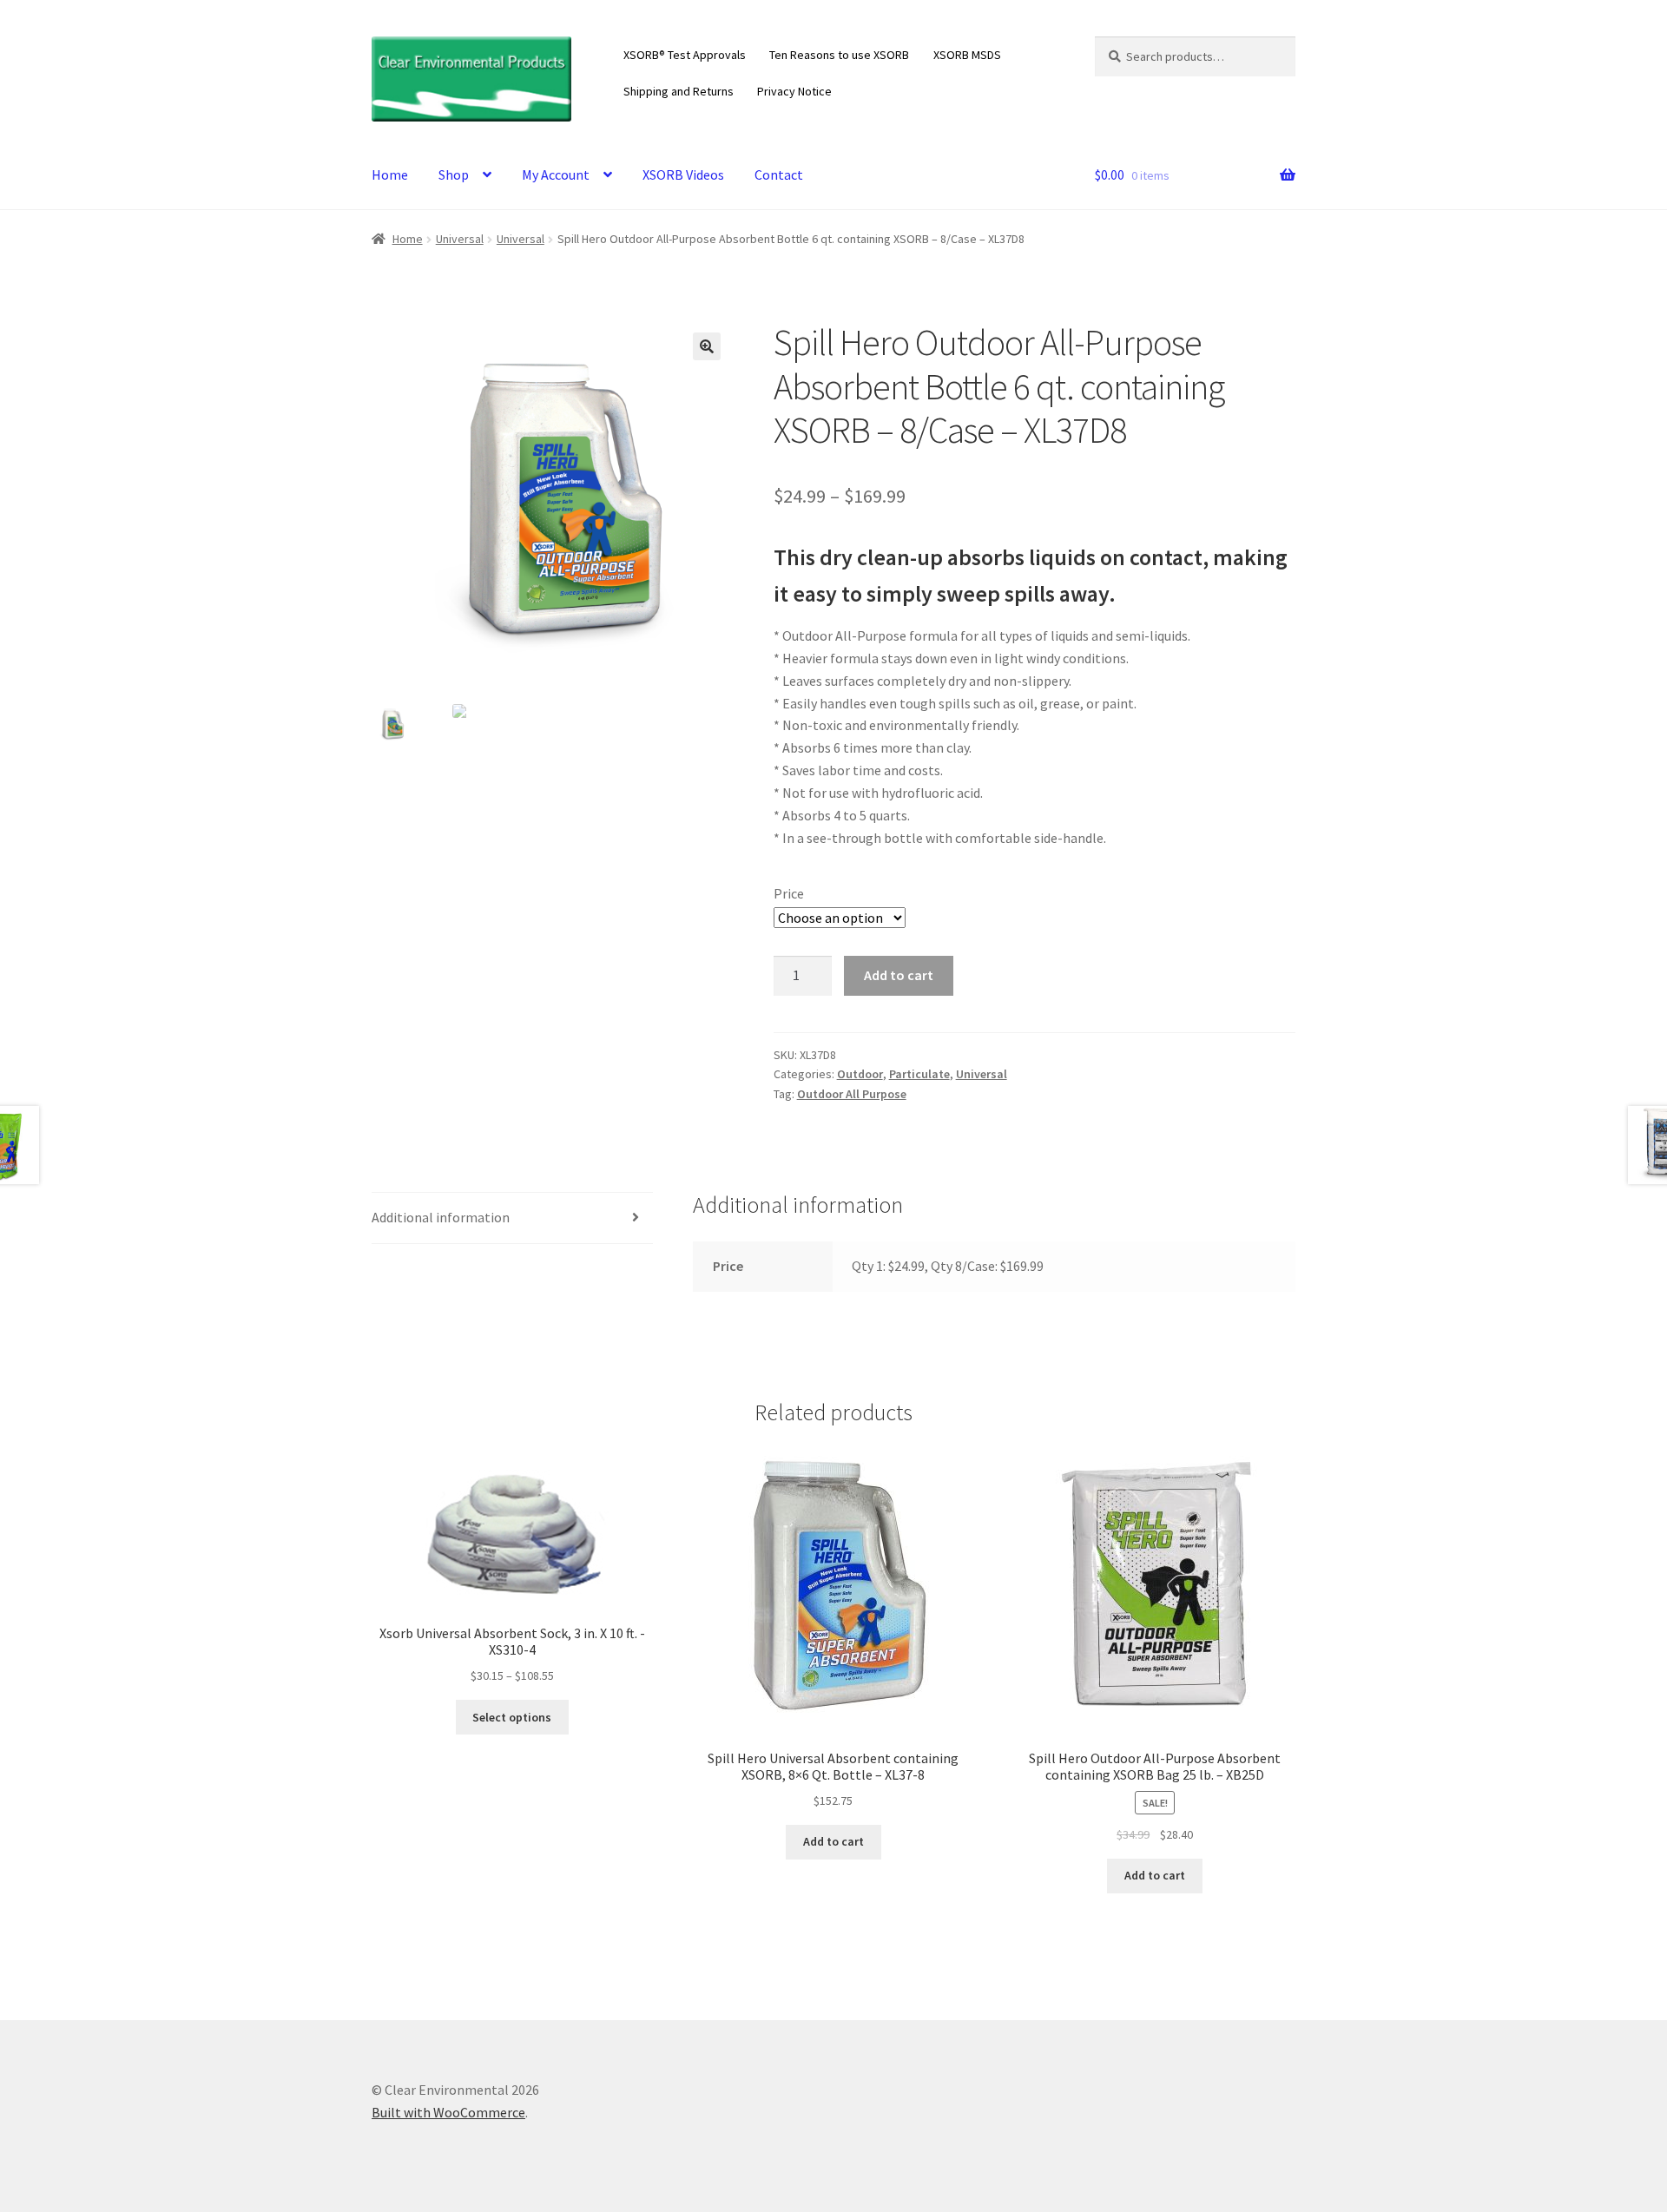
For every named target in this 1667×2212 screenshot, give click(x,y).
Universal (460, 239)
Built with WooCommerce (448, 2112)
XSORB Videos (683, 174)
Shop (454, 174)
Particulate (919, 1074)
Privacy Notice (794, 91)
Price (789, 893)
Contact (779, 174)
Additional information (441, 1217)
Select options (512, 1717)
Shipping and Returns (679, 91)
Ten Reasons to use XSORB (839, 55)
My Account (556, 174)
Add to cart (899, 975)
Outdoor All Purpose (852, 1094)
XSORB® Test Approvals (685, 55)
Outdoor (860, 1074)
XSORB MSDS (967, 55)
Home (390, 174)
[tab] (512, 1218)
